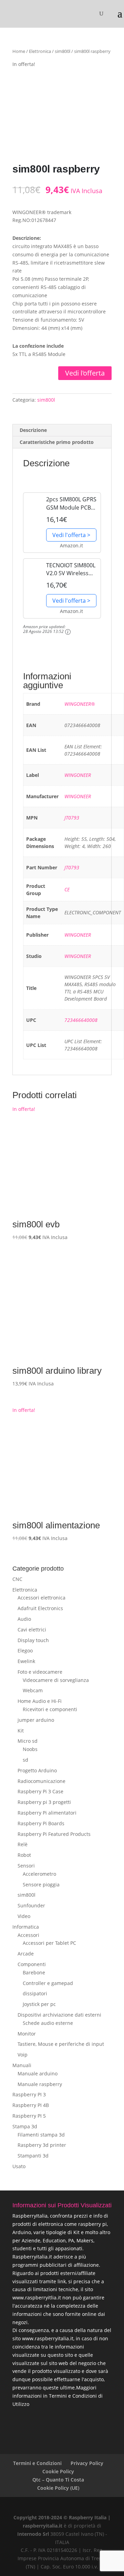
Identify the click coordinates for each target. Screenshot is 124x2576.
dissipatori (35, 1993)
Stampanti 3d (33, 2156)
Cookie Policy (58, 2471)
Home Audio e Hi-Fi (40, 1701)
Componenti (32, 1964)
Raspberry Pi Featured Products (54, 1834)
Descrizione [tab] (33, 430)
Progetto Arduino (37, 1770)
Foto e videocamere (40, 1672)
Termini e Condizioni (37, 2463)
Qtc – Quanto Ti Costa (58, 2480)
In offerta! (40, 1177)
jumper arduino (36, 1720)
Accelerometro (39, 1874)
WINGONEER (78, 775)
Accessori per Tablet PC (49, 1943)
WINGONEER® (80, 704)
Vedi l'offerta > (71, 535)
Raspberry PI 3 (29, 2094)
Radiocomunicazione (42, 1781)
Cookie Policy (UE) (58, 2488)
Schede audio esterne (48, 2023)
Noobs (30, 1749)
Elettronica (40, 51)
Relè (23, 1844)
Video (24, 1916)
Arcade (26, 1954)
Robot (24, 1855)
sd (25, 1760)
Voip (23, 2055)
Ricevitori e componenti (50, 1709)
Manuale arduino (38, 2073)
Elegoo (25, 1651)
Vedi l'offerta (85, 373)
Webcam (33, 1690)
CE (67, 889)
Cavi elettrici (32, 1630)
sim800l (63, 51)
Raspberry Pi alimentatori (47, 1813)
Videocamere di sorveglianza (56, 1680)
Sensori (26, 1866)
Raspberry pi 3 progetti (44, 1802)
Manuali (22, 2065)
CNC (17, 1579)
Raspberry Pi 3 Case (40, 1791)
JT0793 (72, 818)
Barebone (34, 1972)
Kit (21, 1731)
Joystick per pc (39, 2004)
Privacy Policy (87, 2463)
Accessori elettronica (42, 1598)
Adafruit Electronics (40, 1608)
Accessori (28, 1935)
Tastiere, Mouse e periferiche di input (61, 2044)
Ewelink (26, 1661)
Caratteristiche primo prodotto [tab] (57, 442)
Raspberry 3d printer (42, 2145)
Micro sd (28, 1741)
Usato (19, 2166)
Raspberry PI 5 (29, 2116)
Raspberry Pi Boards (41, 1823)
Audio (24, 1619)
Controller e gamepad (48, 1983)
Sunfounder (31, 1905)
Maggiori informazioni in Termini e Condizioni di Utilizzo (58, 2396)
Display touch (33, 1640)
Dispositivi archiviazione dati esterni (59, 2015)
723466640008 (81, 1020)
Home (19, 51)
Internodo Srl (33, 2534)
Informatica (26, 1927)
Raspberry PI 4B (31, 2105)
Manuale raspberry (40, 2084)
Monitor (27, 2034)
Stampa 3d (25, 2126)
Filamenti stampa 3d (41, 2135)
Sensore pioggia (41, 1884)
